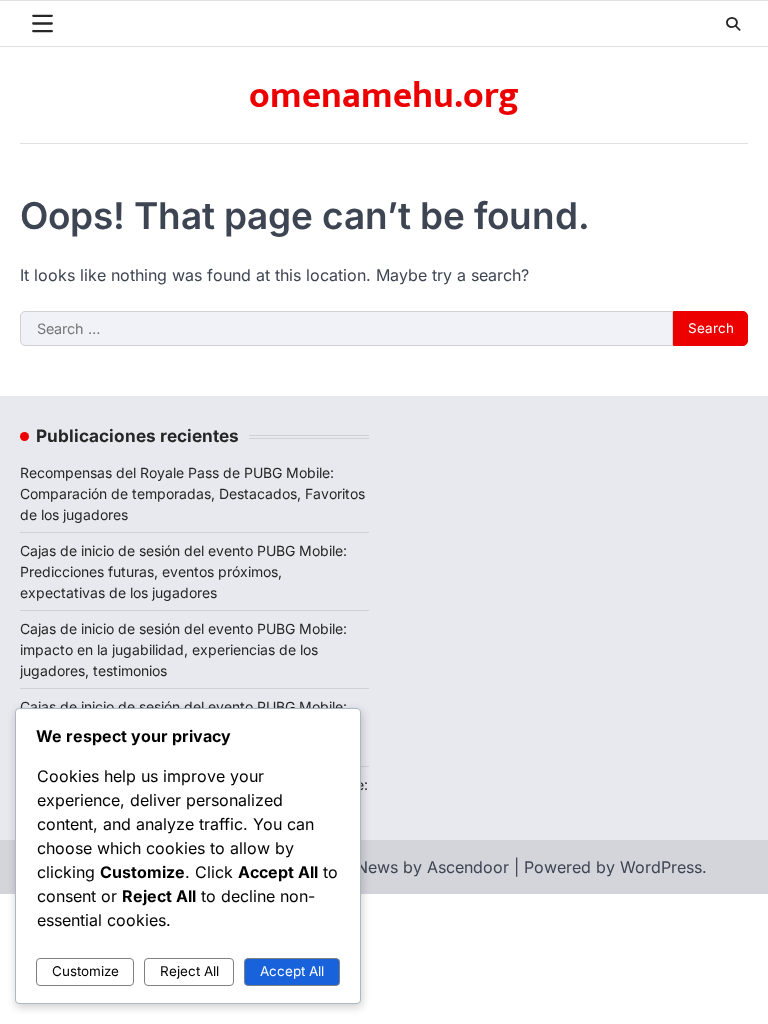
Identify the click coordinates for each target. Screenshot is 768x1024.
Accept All (292, 971)
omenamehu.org (384, 96)
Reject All (189, 971)
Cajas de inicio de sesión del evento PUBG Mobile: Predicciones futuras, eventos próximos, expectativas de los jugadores (183, 571)
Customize (85, 971)
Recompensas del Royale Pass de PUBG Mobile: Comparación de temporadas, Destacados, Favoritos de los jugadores (192, 493)
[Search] (733, 24)
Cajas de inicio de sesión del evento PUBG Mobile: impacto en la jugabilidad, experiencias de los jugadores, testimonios (183, 649)
